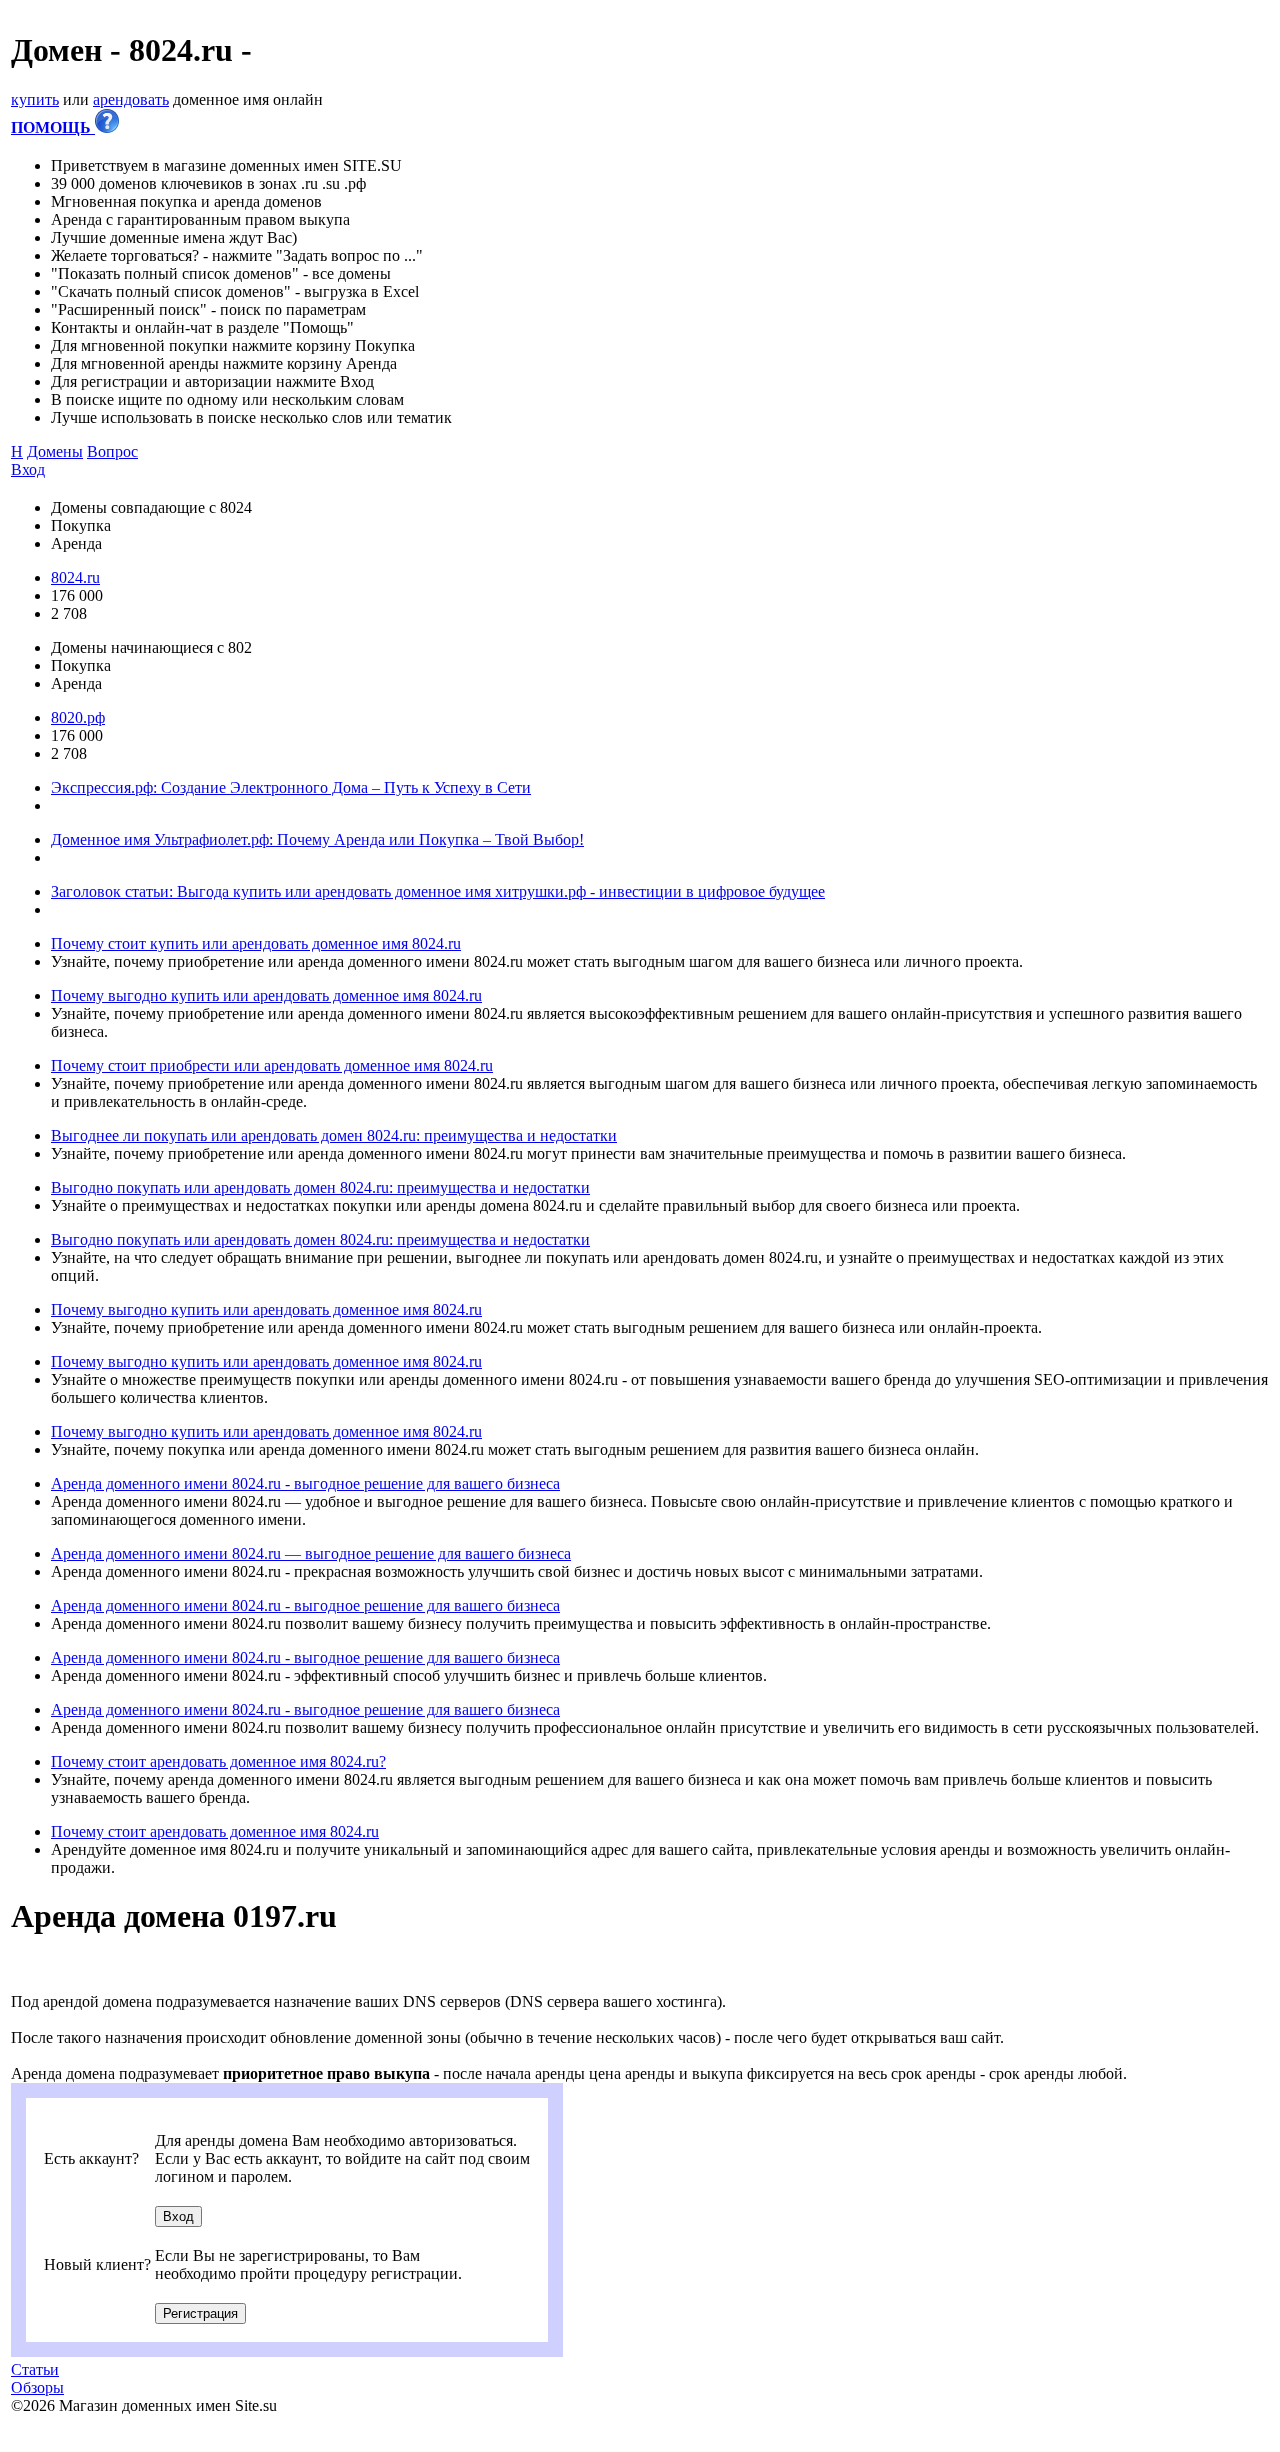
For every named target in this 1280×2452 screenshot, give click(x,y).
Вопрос (112, 451)
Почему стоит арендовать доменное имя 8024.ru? (218, 1761)
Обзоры (37, 2387)
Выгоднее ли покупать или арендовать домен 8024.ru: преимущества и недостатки (334, 1135)
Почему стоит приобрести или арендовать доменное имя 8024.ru (272, 1065)
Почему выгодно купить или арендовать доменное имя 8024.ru (266, 995)
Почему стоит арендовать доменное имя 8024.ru (215, 1831)
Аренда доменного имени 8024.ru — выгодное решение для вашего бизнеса (311, 1553)
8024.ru (75, 577)
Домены (55, 451)
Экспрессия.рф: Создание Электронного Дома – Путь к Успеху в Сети (291, 787)
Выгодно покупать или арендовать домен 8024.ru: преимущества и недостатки (320, 1187)
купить (35, 99)
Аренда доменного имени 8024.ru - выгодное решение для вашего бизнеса (305, 1483)
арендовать (131, 99)
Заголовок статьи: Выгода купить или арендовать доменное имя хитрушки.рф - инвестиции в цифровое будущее (438, 891)
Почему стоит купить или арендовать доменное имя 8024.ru (256, 943)
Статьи (35, 2369)
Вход (28, 469)
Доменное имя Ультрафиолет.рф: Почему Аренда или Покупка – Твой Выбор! (317, 839)
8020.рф (78, 717)
